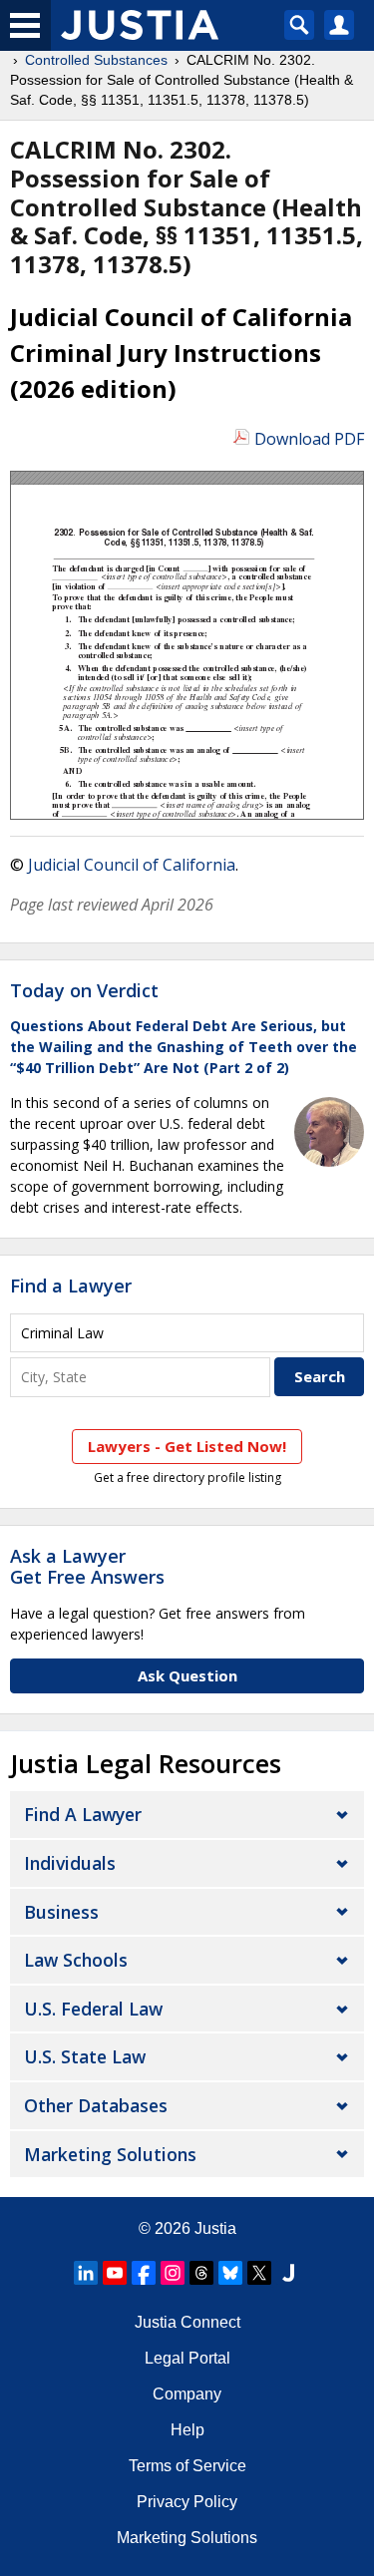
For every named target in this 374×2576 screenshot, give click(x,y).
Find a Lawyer (71, 1286)
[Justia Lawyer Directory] (288, 2273)
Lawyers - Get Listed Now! (187, 1446)
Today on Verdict (84, 990)
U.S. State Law (85, 2056)
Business (61, 1912)
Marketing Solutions (110, 2154)
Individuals (70, 1863)
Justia (215, 2228)
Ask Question (187, 1675)
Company (187, 2394)
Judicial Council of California (132, 865)
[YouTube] (115, 2273)
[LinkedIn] (86, 2273)
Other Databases (96, 2105)
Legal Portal (187, 2358)
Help (187, 2430)
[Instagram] (173, 2273)
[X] (259, 2273)
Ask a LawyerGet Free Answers (87, 1567)
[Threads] (201, 2273)
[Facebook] (144, 2273)
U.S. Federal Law (93, 2009)
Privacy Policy (187, 2502)
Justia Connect (187, 2322)
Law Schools (76, 1960)
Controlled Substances (96, 60)
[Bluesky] (230, 2273)
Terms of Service (187, 2466)
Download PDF (309, 439)
